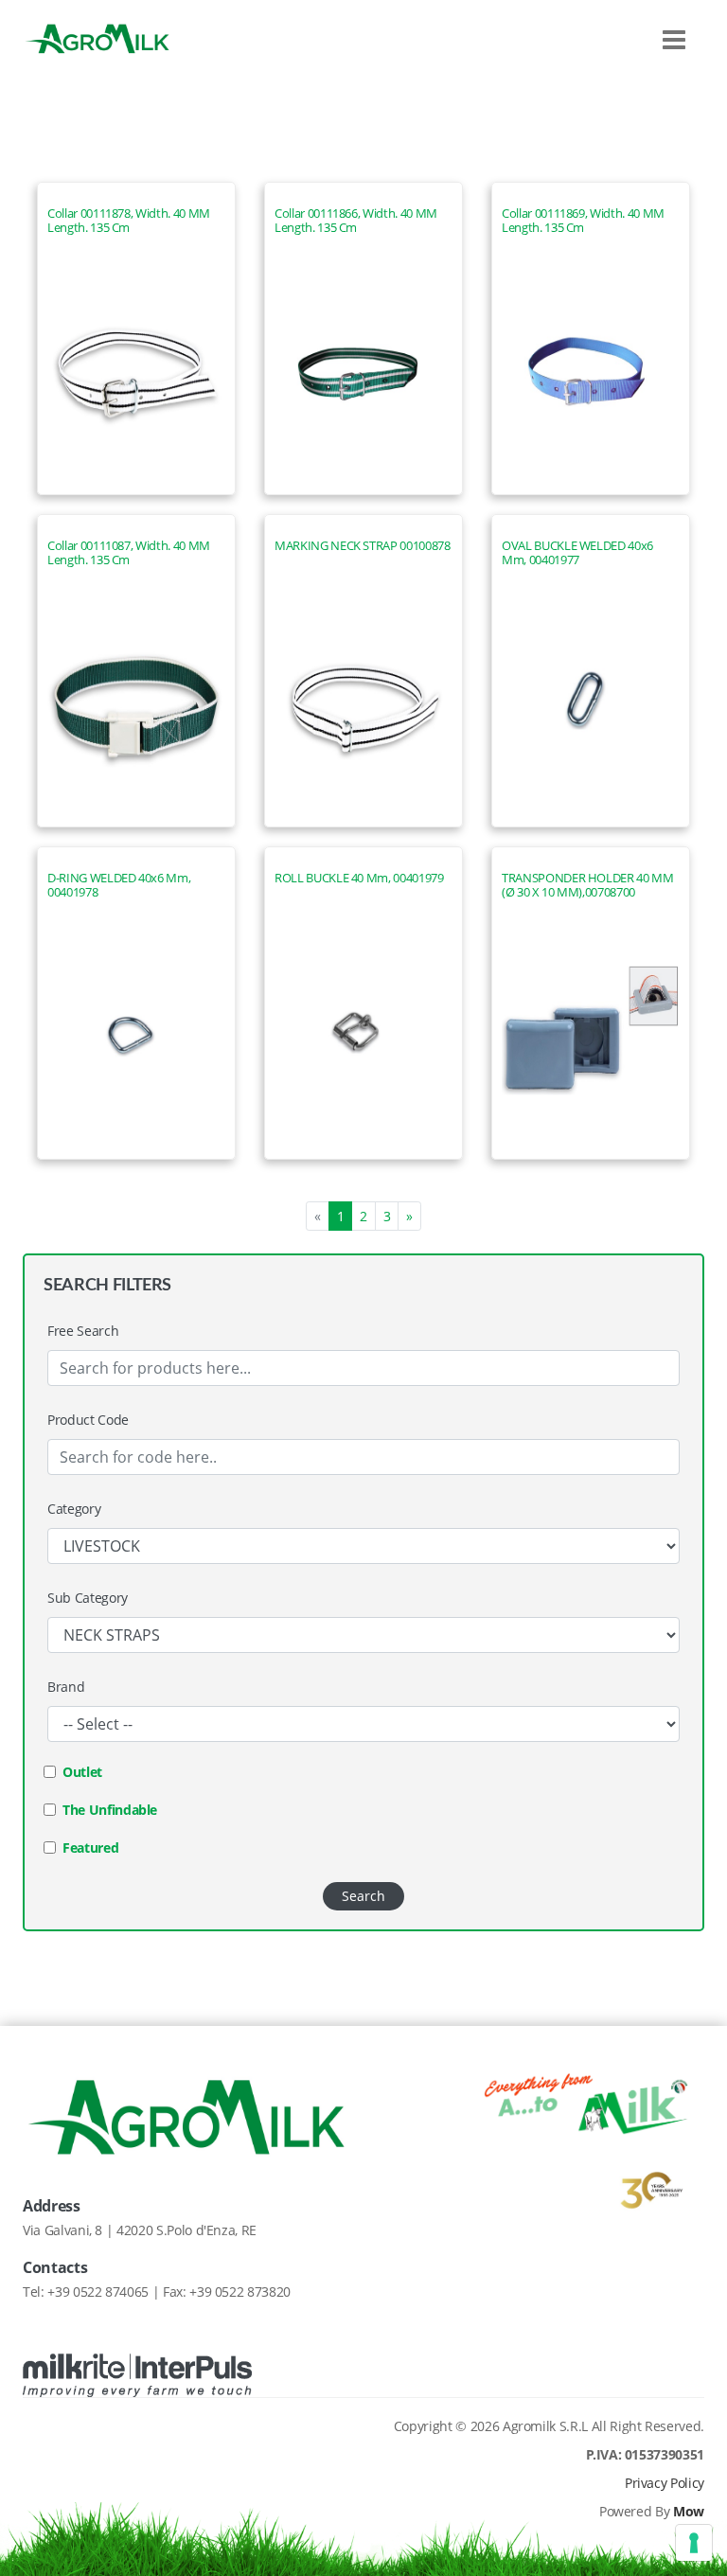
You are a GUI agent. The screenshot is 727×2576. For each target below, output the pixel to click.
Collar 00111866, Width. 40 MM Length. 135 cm (356, 221)
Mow (689, 2511)
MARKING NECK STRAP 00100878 (363, 546)
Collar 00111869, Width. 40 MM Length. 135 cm (583, 221)
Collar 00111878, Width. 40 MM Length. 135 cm (129, 221)
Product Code (88, 1420)
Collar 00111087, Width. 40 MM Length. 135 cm (129, 553)
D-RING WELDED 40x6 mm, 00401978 (119, 885)
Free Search (83, 1331)
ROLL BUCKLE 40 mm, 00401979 (359, 878)
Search (363, 1896)
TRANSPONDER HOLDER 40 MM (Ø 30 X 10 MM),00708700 (588, 885)
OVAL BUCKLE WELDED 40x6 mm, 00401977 (577, 553)
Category (74, 1509)
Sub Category (88, 1598)
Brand (66, 1687)
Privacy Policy (665, 2483)
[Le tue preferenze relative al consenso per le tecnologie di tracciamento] (694, 2543)
